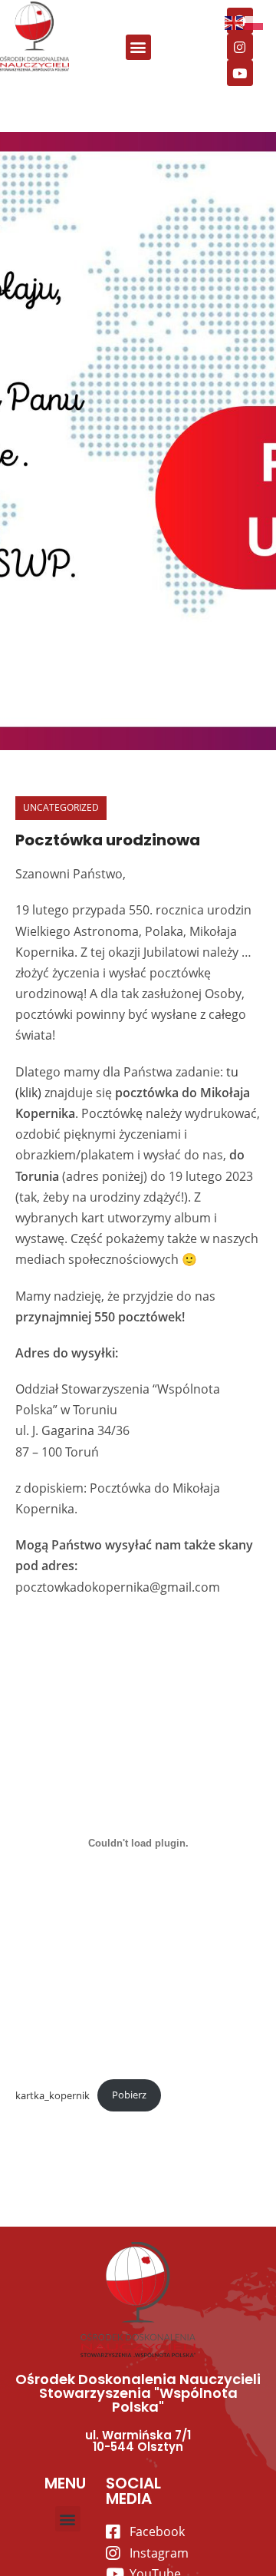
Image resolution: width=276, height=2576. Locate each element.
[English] (235, 21)
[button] (138, 47)
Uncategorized (61, 807)
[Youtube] (240, 73)
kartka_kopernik (53, 2095)
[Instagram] (240, 47)
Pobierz (129, 2095)
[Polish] (255, 21)
